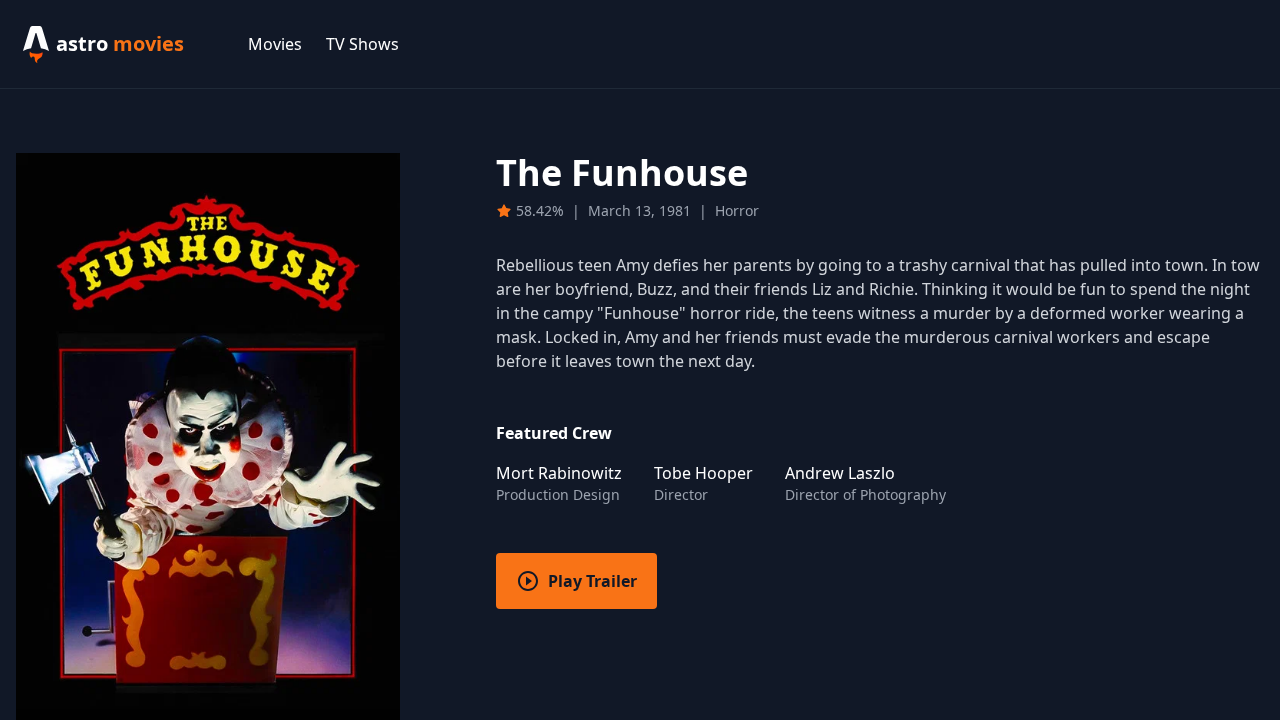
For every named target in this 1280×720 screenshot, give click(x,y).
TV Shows (362, 44)
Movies (275, 44)
